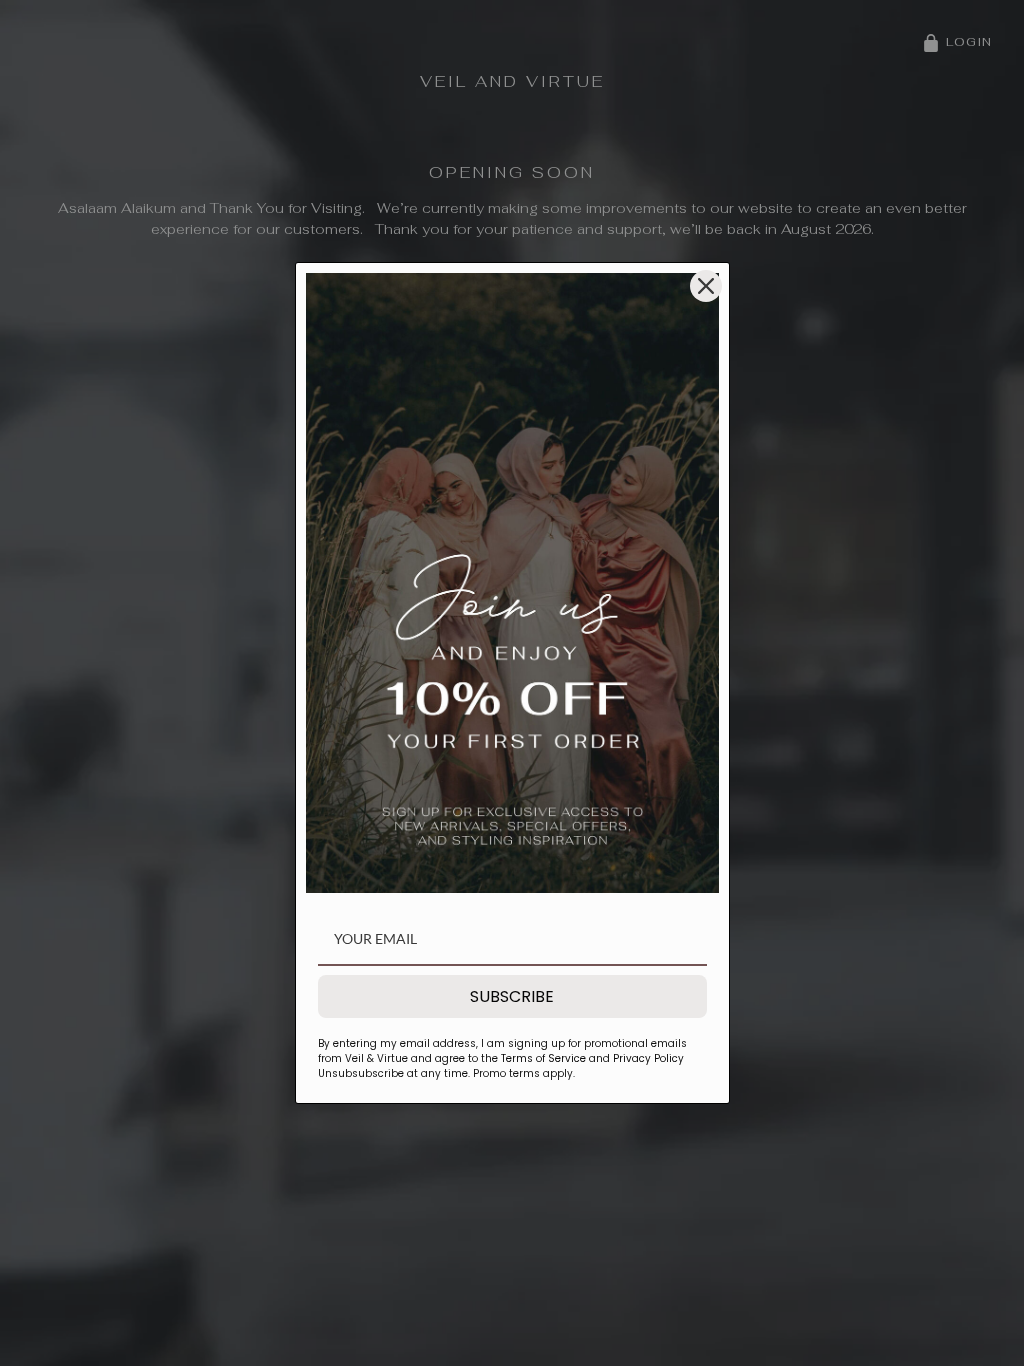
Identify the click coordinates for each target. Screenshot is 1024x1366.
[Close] (706, 286)
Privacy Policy (647, 1058)
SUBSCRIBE (512, 996)
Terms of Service (543, 1058)
